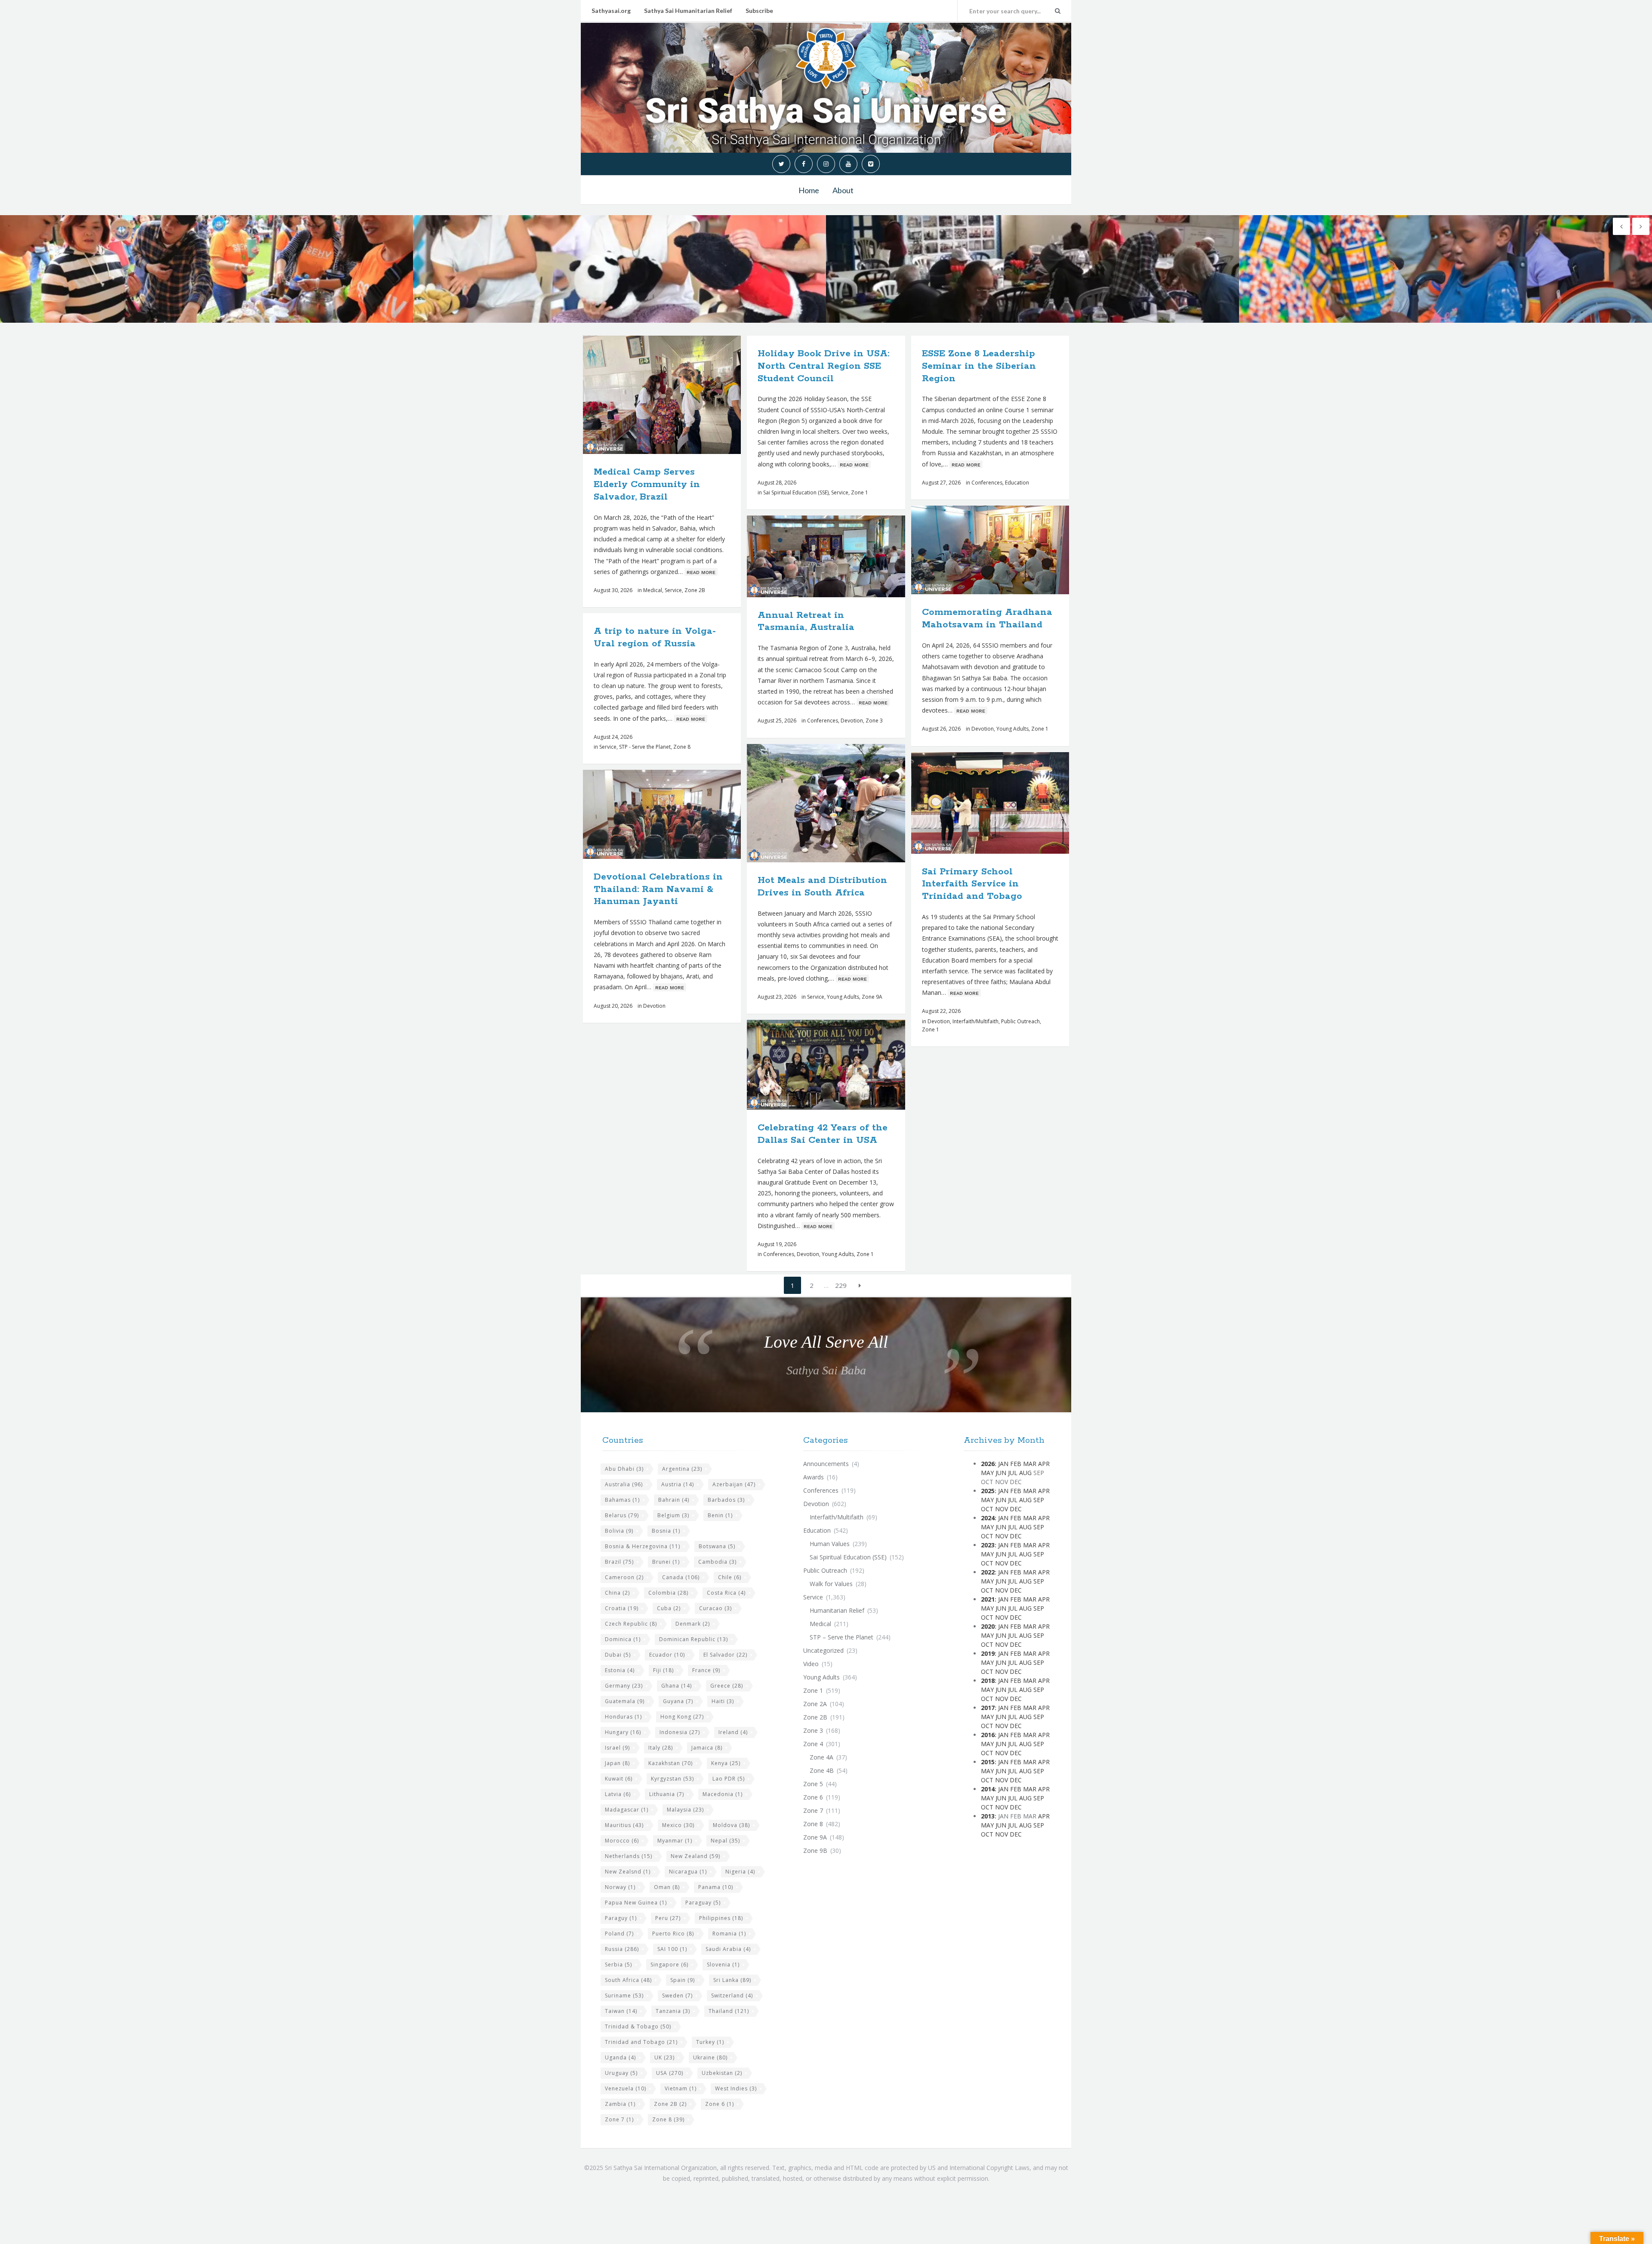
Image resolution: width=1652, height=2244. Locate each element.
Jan (1003, 1464)
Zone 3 (874, 721)
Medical (653, 590)
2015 (988, 1762)
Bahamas (622, 1500)
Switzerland (732, 1996)
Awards (814, 1477)
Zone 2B (695, 590)
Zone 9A (872, 997)
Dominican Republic (693, 1639)
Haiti (723, 1701)
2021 (988, 1599)
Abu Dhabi (624, 1469)
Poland (619, 1934)
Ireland (733, 1732)
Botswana (717, 1546)
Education (1017, 483)
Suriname (624, 1996)
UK (664, 2057)
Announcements (826, 1464)
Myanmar (675, 1841)
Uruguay (621, 2073)
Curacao (715, 1608)
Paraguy (621, 1918)
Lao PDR (729, 1779)
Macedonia (723, 1794)
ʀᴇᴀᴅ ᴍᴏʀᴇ (701, 572)
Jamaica (707, 1748)
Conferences (987, 483)
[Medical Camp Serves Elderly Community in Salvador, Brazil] (682, 395)
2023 (988, 1545)
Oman (667, 1887)
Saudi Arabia (728, 1949)
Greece (727, 1686)
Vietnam (681, 2088)
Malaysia (685, 1810)
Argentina (682, 1469)
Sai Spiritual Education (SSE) (796, 492)
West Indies (736, 2088)
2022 (988, 1572)
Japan (617, 1763)
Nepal (725, 1841)
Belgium (673, 1515)
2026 (988, 1464)
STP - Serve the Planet (645, 747)
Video (811, 1664)
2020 (988, 1626)
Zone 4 (813, 1744)
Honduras (623, 1717)
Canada (681, 1577)
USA (670, 2073)
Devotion (983, 729)
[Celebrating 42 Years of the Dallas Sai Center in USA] (846, 1065)
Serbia (618, 1965)
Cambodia (717, 1562)
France (706, 1670)
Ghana (677, 1686)
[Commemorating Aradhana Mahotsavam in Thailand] (1010, 550)
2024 (988, 1518)
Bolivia (619, 1531)
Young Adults (1012, 729)
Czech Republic (631, 1624)
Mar (1030, 1464)
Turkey (710, 2042)
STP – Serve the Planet (841, 1637)
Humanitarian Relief (837, 1610)
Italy (661, 1748)
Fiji (663, 1670)
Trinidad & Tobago (638, 2026)
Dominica (623, 1639)
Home (809, 190)
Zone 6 (720, 2104)
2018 (988, 1681)
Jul (1013, 1473)
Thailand (729, 2011)
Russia (622, 1949)
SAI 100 (672, 1949)
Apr (1044, 1464)
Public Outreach (1020, 1021)
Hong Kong (682, 1717)
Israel (617, 1748)
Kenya (726, 1763)
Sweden (677, 1996)
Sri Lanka (732, 1980)
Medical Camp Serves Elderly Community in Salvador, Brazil (647, 485)
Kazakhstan (670, 1763)
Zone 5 (813, 1784)
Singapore (669, 1965)
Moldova (731, 1825)
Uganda (620, 2057)
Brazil (619, 1562)
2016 (988, 1735)
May (987, 1473)
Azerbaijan (734, 1484)
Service (673, 590)
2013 (988, 1816)
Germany (624, 1686)
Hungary (623, 1732)
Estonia (620, 1670)
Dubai (618, 1655)
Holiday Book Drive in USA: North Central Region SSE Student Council (823, 366)
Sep (1039, 1500)
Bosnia (666, 1531)
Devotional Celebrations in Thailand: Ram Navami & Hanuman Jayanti (658, 889)
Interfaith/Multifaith (975, 1021)
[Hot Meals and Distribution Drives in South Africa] (846, 803)
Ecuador (667, 1655)
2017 (988, 1708)
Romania (729, 1934)
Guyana (678, 1701)
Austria (678, 1484)
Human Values (830, 1544)
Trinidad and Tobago (641, 2042)
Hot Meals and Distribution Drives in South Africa (822, 887)
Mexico (678, 1825)
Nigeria (740, 1872)
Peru (668, 1918)
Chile (730, 1577)
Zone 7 (619, 2119)
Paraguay (703, 1903)
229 (841, 1285)
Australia (624, 1484)
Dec (1016, 1509)
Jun (1001, 1473)
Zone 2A (815, 1704)
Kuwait (619, 1779)
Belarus (622, 1515)
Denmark (693, 1624)
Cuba (669, 1608)
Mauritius (624, 1825)
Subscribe (759, 11)
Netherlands (629, 1856)
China (617, 1593)
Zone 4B (822, 1770)
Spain (683, 1980)
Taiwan (621, 2011)
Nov (1002, 1509)
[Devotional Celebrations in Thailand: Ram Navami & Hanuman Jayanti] (682, 815)
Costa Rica (726, 1593)
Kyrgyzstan (672, 1779)
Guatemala (625, 1701)
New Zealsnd (628, 1872)
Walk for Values (831, 1584)
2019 (988, 1653)
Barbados (726, 1500)
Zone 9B (815, 1850)
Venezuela (626, 2088)
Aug (1025, 1473)
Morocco (622, 1841)
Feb (1016, 1464)
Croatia (622, 1608)
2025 (988, 1491)
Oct (987, 1509)
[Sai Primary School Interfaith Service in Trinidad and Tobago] (1010, 803)
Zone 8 (682, 747)
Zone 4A (821, 1757)
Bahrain (674, 1500)
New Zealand (695, 1856)
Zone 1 (860, 492)
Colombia (668, 1593)
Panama (716, 1887)
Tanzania (673, 2011)
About (843, 190)
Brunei (666, 1562)
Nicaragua (688, 1872)
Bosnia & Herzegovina (643, 1546)
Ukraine (710, 2057)
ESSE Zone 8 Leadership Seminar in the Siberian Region (979, 366)
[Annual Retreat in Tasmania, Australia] (846, 556)
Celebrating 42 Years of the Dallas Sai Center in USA (823, 1134)
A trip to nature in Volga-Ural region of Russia (655, 637)
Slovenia (723, 1965)
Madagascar (627, 1810)
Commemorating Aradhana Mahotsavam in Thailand (987, 619)
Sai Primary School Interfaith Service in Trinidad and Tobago (972, 884)
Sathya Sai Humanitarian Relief (688, 11)
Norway (620, 1887)
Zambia (620, 2104)
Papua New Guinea (636, 1903)
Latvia (618, 1794)
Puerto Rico (673, 1934)
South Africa (628, 1980)
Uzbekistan (722, 2073)
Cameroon (624, 1577)
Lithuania (667, 1794)
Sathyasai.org (611, 11)
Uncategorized (823, 1650)
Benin (720, 1515)
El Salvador (725, 1655)
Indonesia (680, 1732)
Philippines (721, 1918)
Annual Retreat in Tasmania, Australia (806, 622)
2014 (988, 1789)
